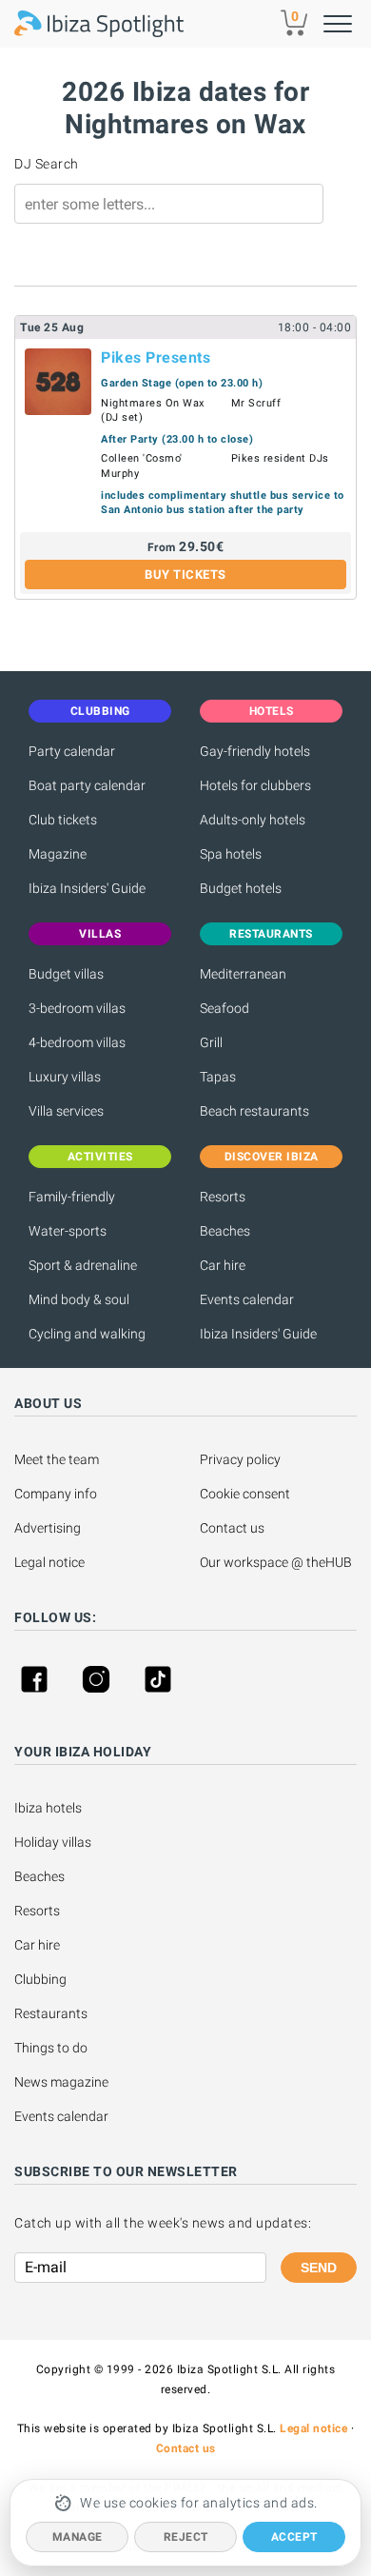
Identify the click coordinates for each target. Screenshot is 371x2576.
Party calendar (72, 751)
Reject (186, 2537)
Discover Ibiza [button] (272, 1157)
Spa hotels (231, 854)
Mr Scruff (256, 403)
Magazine (58, 854)
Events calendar (247, 1299)
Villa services (66, 1111)
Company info (56, 1494)
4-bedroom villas (77, 1042)
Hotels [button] (272, 711)
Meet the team (57, 1459)
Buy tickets (185, 575)
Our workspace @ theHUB (276, 1562)
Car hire (223, 1265)
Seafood (225, 1008)
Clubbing (40, 1979)
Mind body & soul (79, 1299)
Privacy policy (240, 1459)
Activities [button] (100, 1157)
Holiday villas (53, 1842)
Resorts (223, 1197)
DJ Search (47, 164)
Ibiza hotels (48, 1808)
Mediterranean (243, 974)
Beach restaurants (254, 1111)
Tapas (218, 1077)
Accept (294, 2537)
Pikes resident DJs (280, 458)
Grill (211, 1042)
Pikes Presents (156, 357)
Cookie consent (245, 1494)
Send (319, 2268)
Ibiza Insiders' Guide (87, 888)
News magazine (61, 2082)
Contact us (232, 1528)
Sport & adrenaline (83, 1265)
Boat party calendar (87, 785)
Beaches (225, 1231)
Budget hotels (241, 888)
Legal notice (49, 1562)
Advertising (48, 1528)
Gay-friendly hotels (255, 751)
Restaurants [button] (271, 934)
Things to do (51, 2048)
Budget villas (66, 974)
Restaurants (51, 2013)
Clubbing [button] (100, 711)
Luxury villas (65, 1077)
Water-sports (68, 1231)
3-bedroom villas (77, 1008)
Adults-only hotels (253, 820)
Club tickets (63, 820)
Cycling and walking (87, 1334)
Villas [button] (100, 934)
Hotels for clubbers (255, 785)
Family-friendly (72, 1197)
